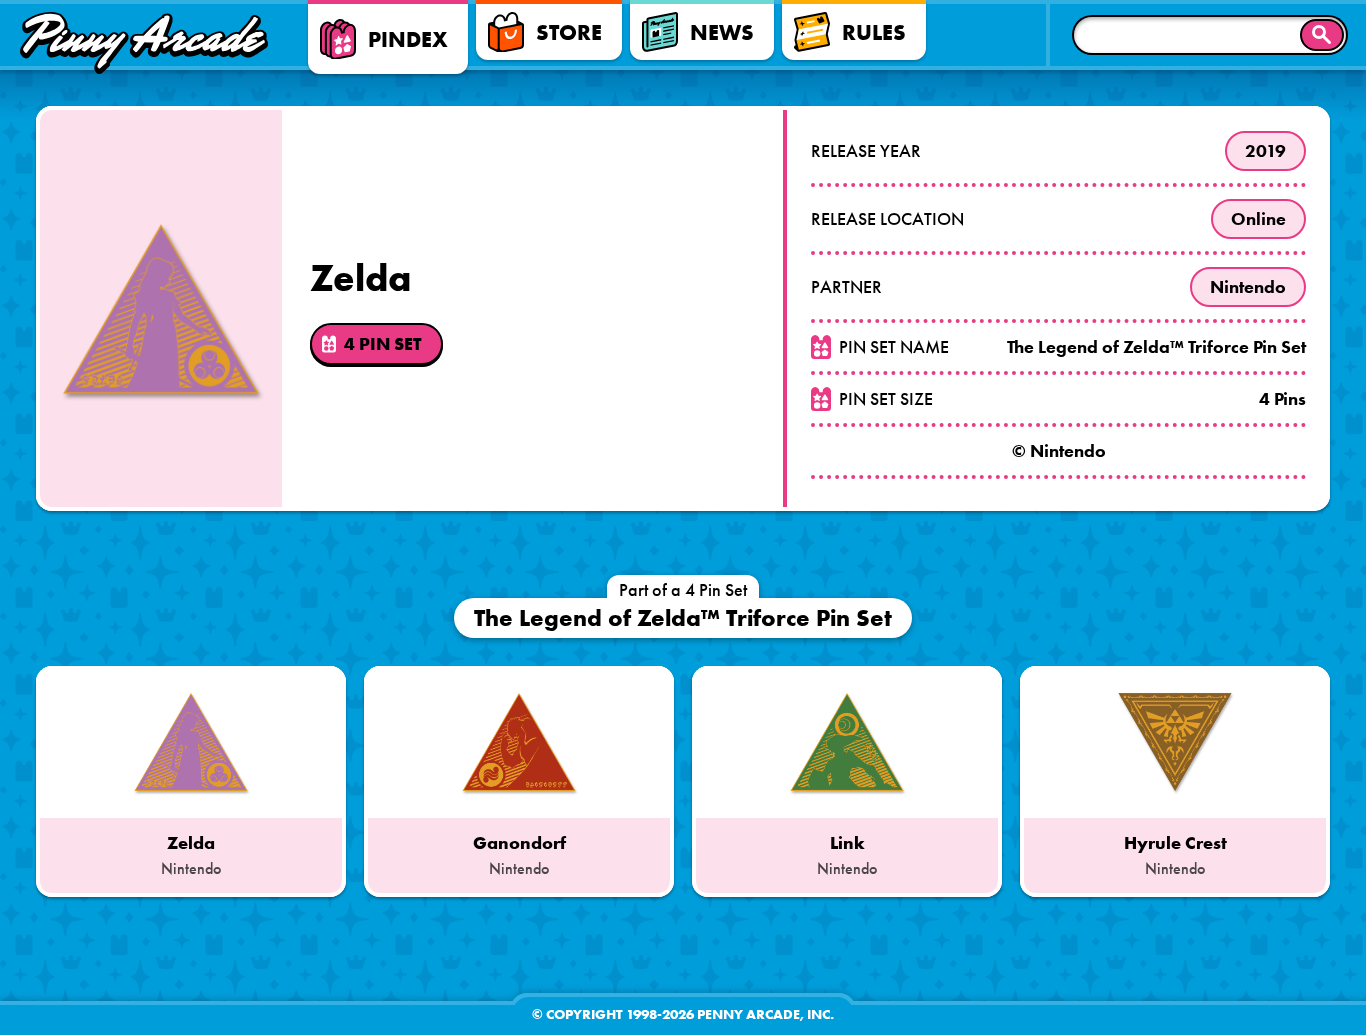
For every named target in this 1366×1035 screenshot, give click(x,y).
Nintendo (1248, 287)
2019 (1265, 151)
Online (1258, 219)
